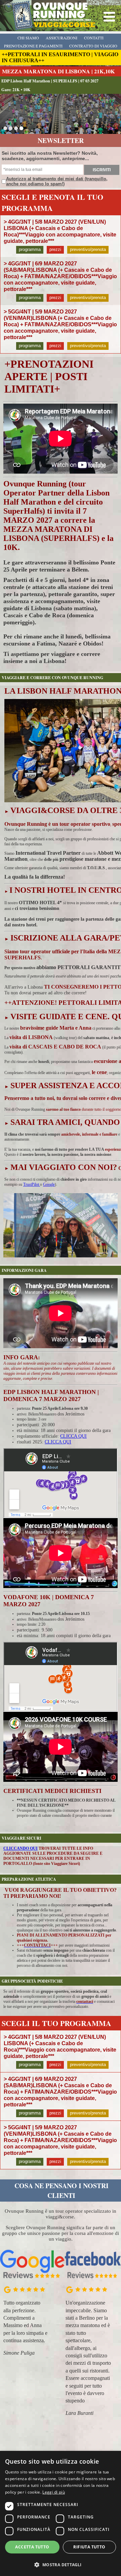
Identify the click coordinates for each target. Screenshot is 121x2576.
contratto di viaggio (93, 46)
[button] (61, 2564)
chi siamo (28, 38)
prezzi (55, 249)
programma (30, 249)
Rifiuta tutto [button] (89, 2547)
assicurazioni (62, 38)
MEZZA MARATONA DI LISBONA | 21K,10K (58, 71)
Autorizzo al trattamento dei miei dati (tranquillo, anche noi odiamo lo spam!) (57, 181)
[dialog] (61, 2513)
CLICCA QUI (73, 1436)
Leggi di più (54, 2492)
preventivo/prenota (88, 249)
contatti (94, 38)
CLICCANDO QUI (21, 1848)
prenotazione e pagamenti (33, 46)
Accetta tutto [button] (32, 2547)
